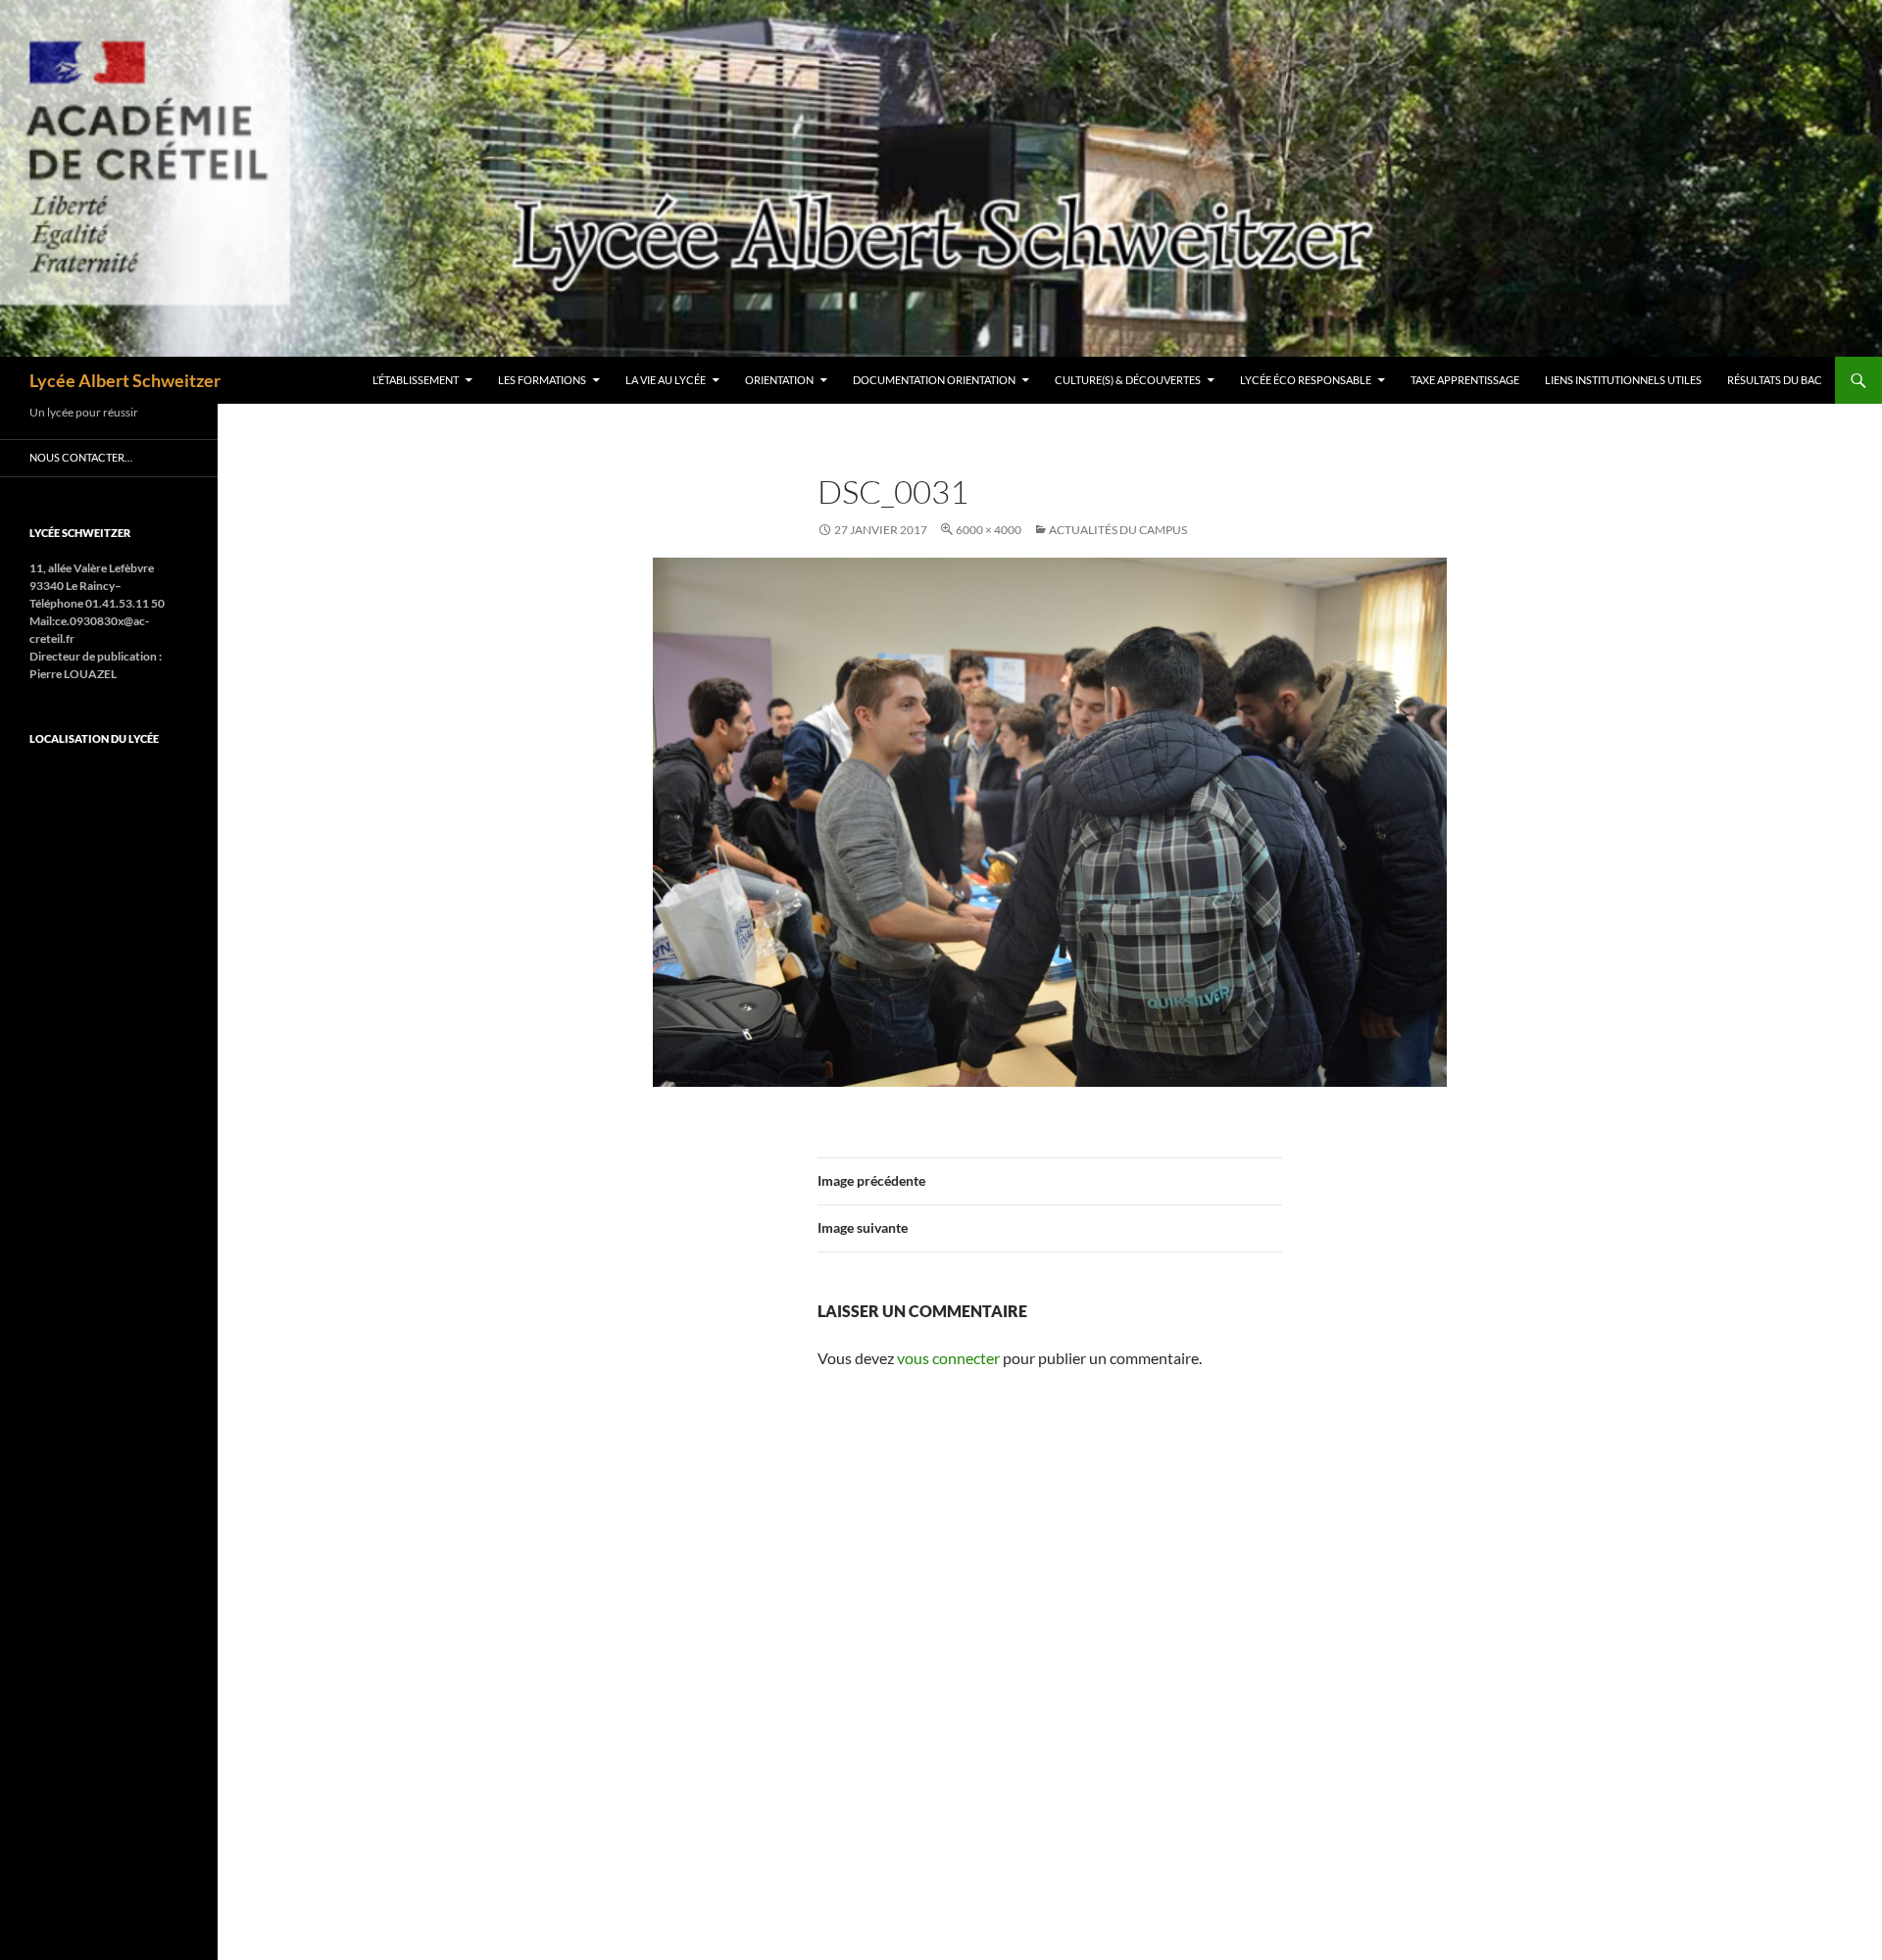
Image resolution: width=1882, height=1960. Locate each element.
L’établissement (416, 380)
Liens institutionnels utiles (1623, 380)
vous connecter (948, 1358)
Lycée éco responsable (1306, 380)
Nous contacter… (81, 457)
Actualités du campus (1118, 530)
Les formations (542, 380)
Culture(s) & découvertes (1128, 380)
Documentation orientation (934, 380)
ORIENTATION (779, 380)
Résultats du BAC (1775, 380)
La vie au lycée (666, 380)
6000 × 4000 (989, 530)
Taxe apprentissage (1465, 380)
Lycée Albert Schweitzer (125, 380)
